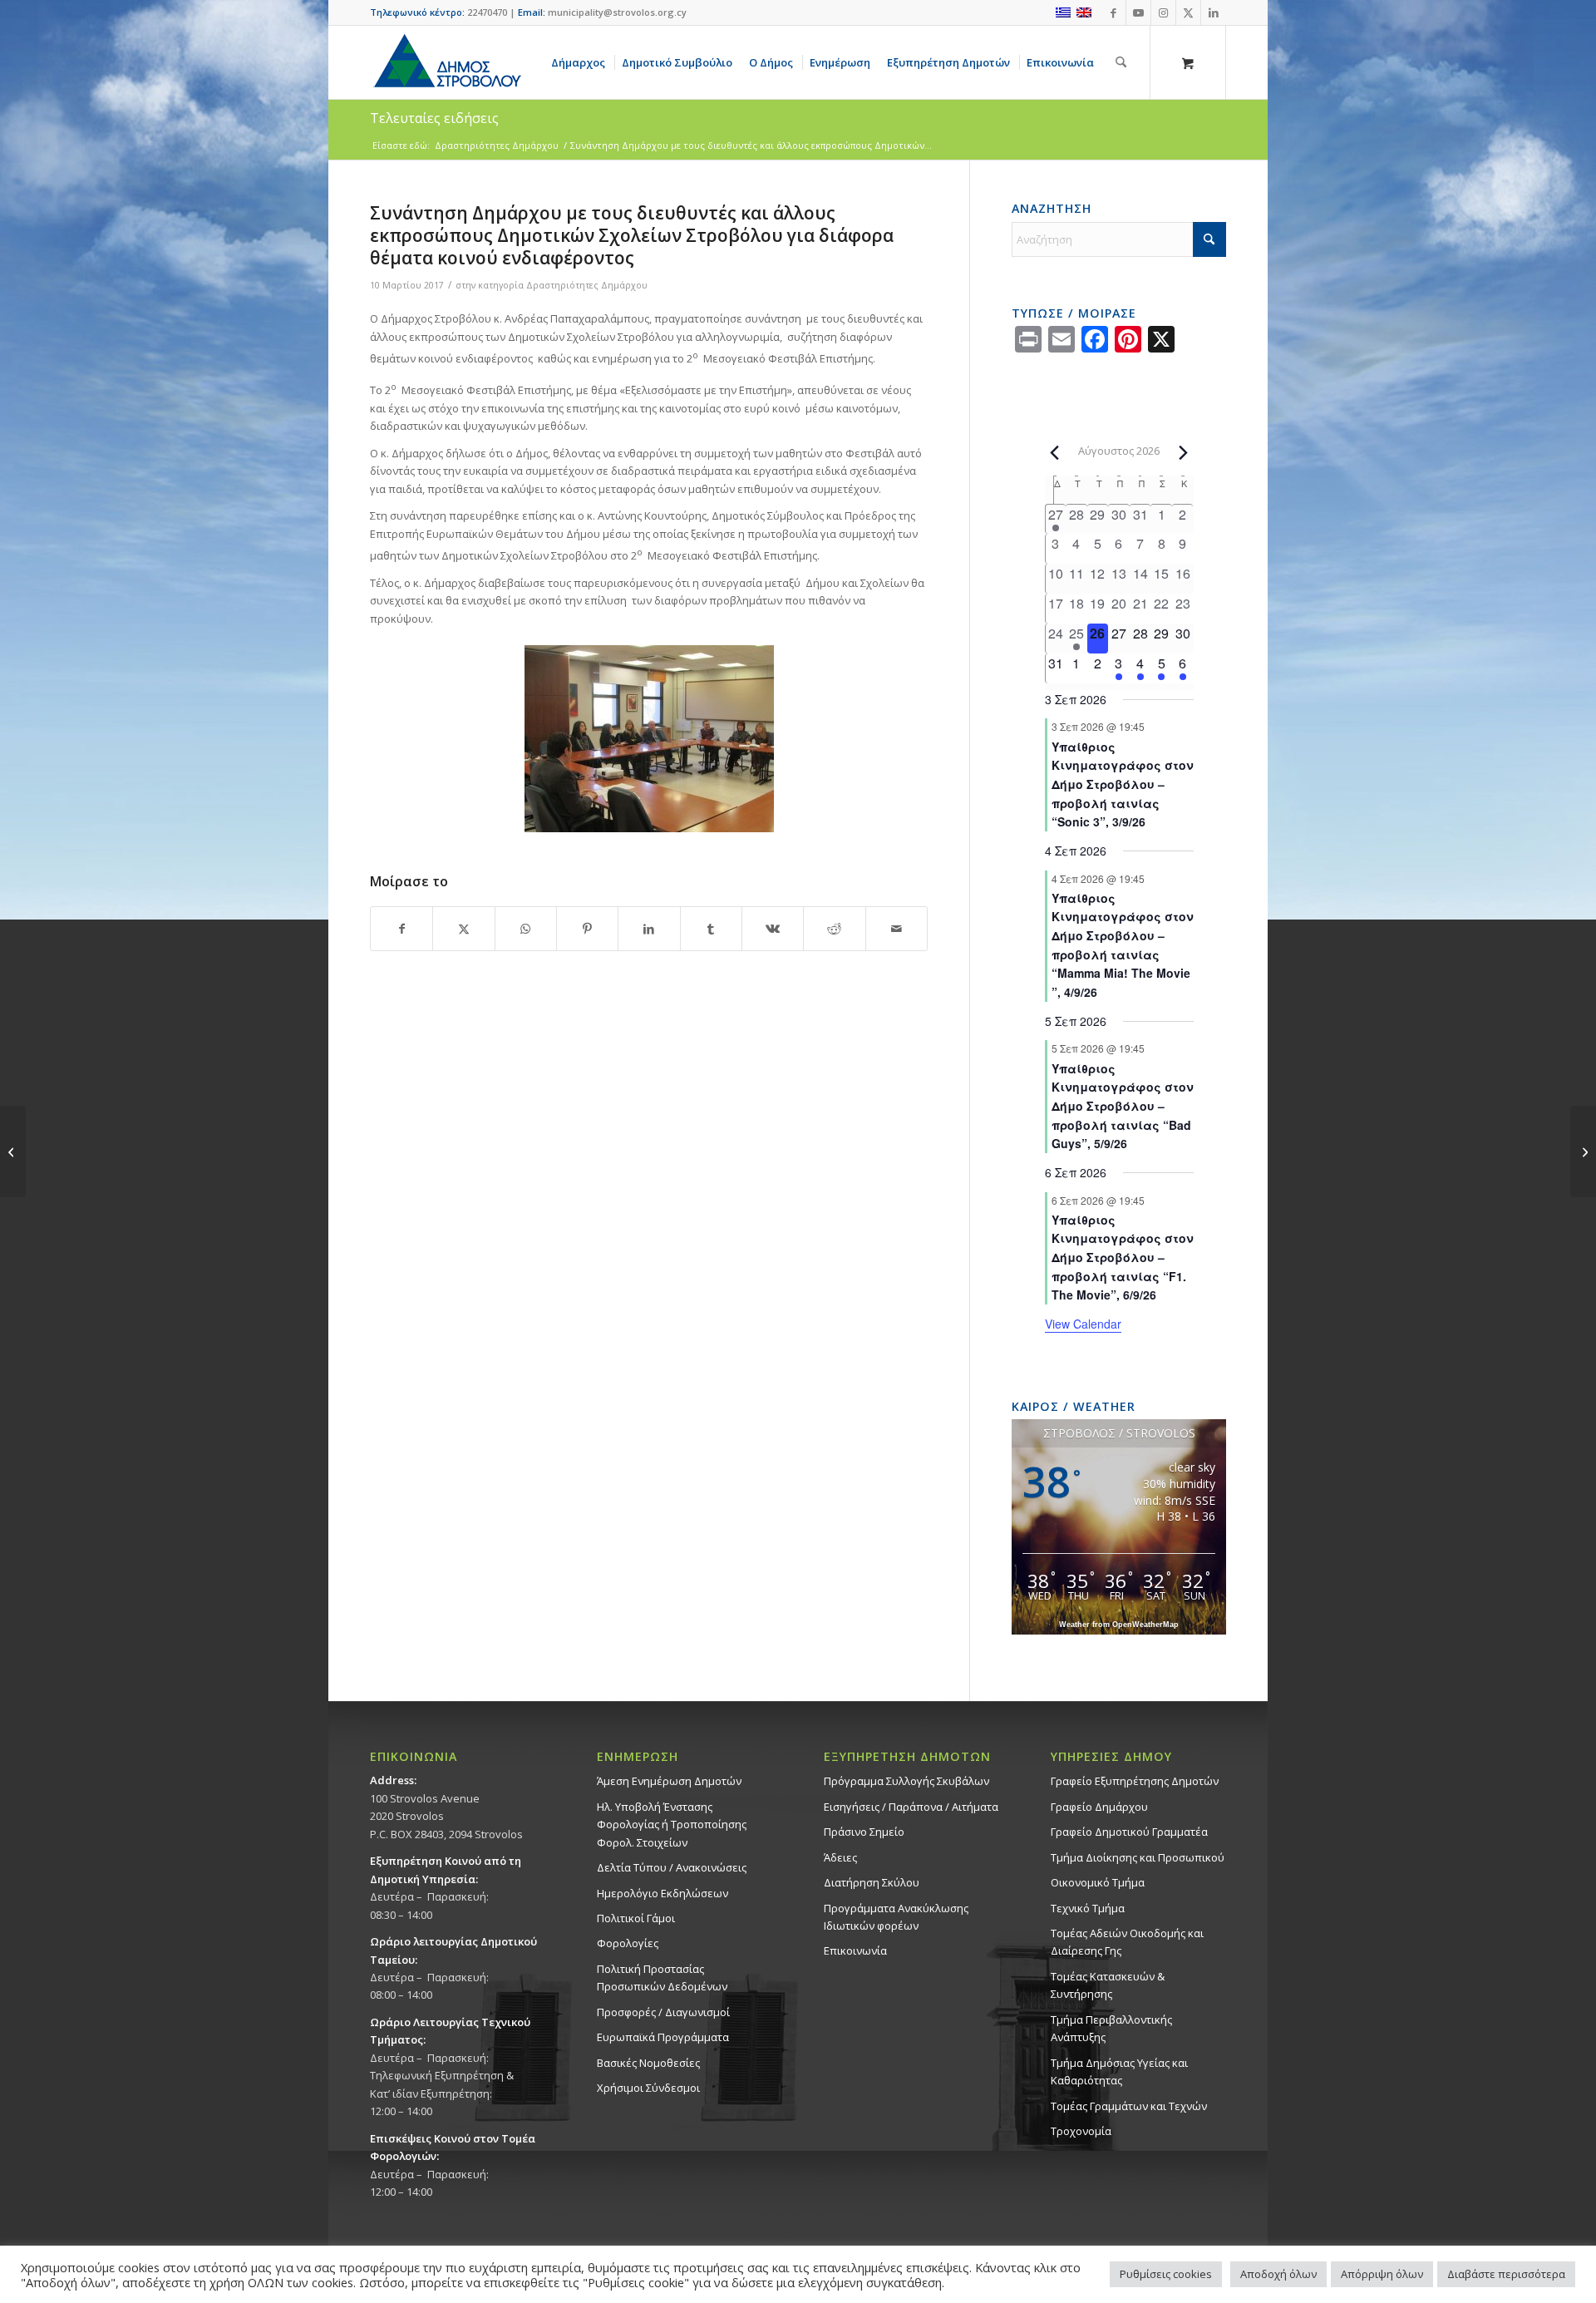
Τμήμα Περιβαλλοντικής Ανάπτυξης (1111, 2028)
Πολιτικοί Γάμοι (636, 1918)
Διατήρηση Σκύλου (872, 1882)
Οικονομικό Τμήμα (1098, 1882)
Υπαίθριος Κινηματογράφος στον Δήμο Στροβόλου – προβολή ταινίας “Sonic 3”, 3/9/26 (1123, 784)
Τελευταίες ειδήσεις (434, 118)
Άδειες (840, 1857)
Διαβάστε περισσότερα (1506, 2274)
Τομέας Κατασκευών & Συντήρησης (1108, 1985)
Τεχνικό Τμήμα (1088, 1908)
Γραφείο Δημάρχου (1099, 1807)
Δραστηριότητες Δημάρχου (587, 285)
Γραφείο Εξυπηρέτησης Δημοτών (1135, 1781)
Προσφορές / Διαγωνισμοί (663, 2012)
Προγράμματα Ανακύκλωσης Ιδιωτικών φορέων (896, 1917)
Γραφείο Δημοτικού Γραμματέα (1129, 1832)
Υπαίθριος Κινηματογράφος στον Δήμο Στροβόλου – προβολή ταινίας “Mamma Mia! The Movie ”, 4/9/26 (1123, 945)
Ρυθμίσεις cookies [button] (1166, 2274)
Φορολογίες (628, 1943)
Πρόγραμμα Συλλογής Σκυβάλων (906, 1781)
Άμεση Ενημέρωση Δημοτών (669, 1781)
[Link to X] (1188, 12)
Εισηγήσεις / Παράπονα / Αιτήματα (911, 1807)
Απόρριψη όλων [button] (1382, 2274)
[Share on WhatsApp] (526, 929)
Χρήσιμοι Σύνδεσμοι (648, 2088)
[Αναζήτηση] (1121, 62)
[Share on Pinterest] (587, 929)
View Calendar (1083, 1324)
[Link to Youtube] (1138, 12)
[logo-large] (446, 62)
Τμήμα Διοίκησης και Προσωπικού (1138, 1857)
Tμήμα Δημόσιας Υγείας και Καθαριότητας (1119, 2071)
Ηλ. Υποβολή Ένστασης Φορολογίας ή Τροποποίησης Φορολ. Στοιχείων (672, 1825)
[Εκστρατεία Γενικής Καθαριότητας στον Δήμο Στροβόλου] (1583, 1151)
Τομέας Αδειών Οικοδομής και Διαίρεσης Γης (1127, 1942)
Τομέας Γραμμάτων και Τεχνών (1129, 2106)
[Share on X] (463, 929)
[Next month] (1184, 452)
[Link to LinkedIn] (1214, 12)
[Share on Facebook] (401, 929)
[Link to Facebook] (1113, 12)
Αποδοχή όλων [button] (1278, 2274)
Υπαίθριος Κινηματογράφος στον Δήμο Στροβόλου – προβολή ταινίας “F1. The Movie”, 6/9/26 (1123, 1258)
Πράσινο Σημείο (864, 1832)
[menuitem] (581, 62)
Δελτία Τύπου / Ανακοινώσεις (672, 1867)
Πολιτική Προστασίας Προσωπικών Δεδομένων (662, 1978)
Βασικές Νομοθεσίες (648, 2063)
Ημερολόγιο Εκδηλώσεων (663, 1893)
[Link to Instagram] (1163, 12)
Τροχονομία (1081, 2131)
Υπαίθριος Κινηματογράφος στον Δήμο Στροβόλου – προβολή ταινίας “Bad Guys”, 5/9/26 (1123, 1106)
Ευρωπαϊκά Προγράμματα (663, 2037)
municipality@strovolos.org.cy (617, 12)
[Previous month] (1055, 452)
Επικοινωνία (855, 1950)
